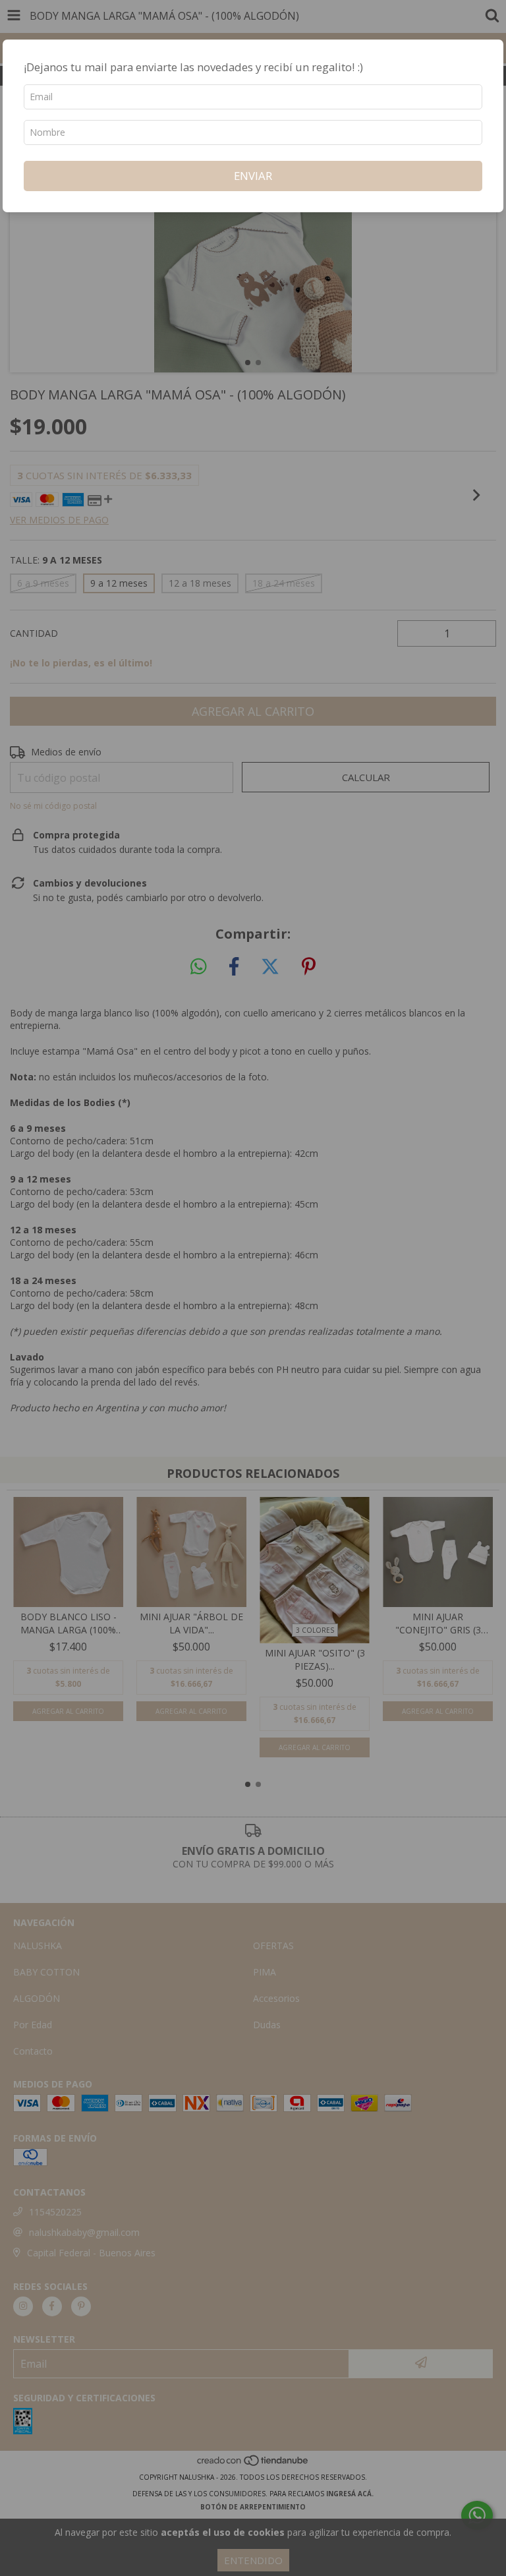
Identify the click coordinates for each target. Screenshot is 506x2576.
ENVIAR (253, 176)
